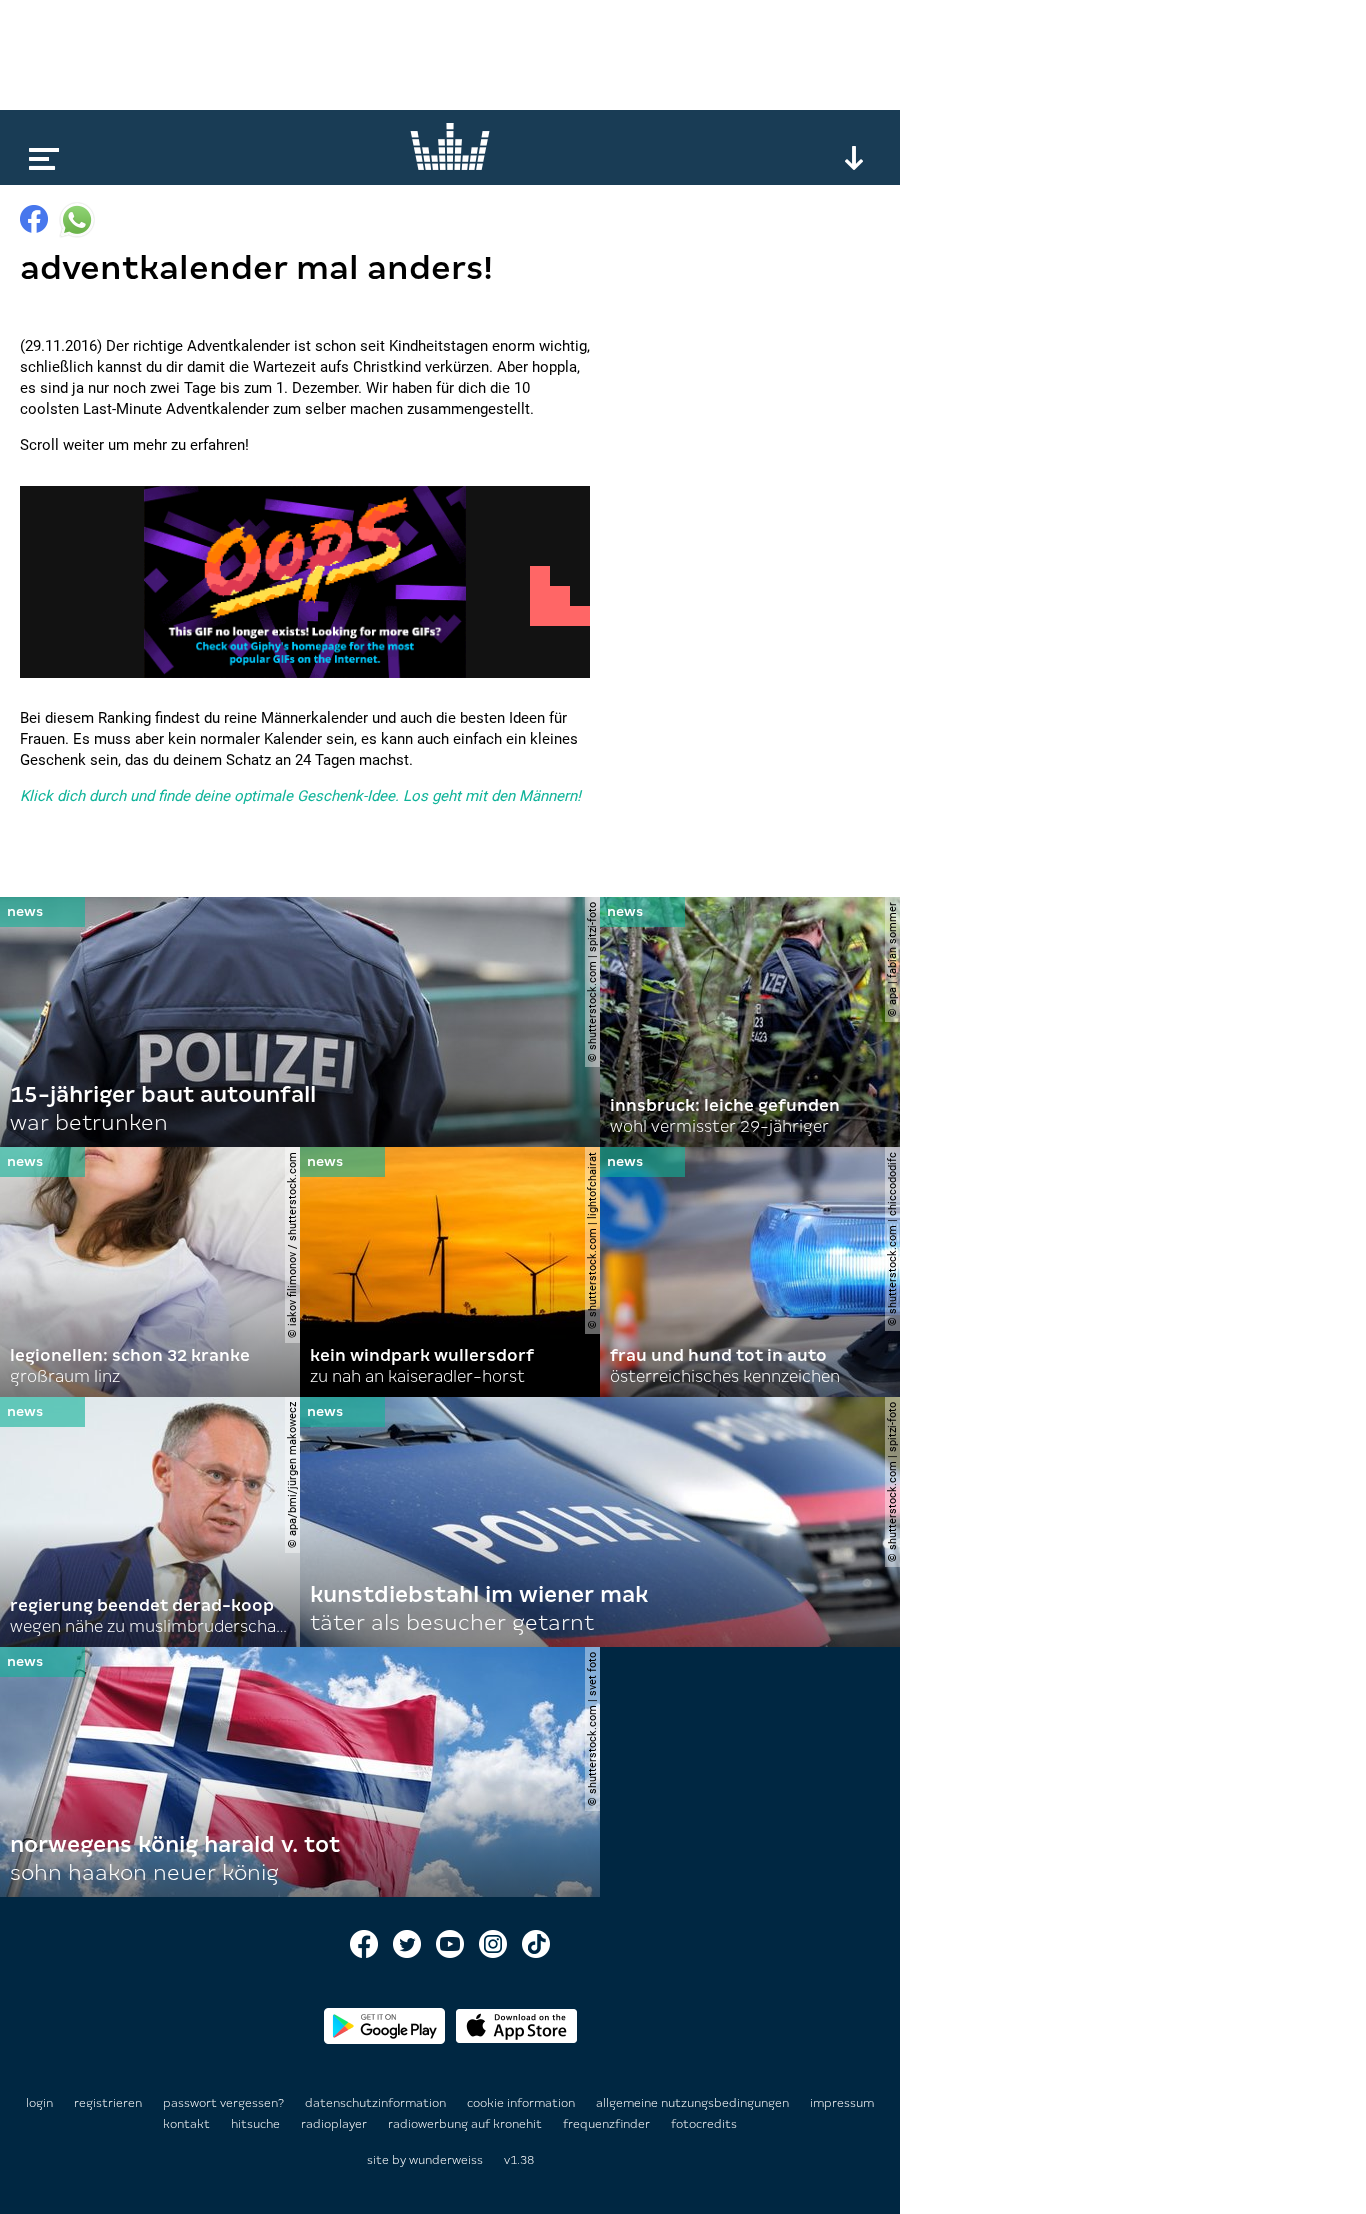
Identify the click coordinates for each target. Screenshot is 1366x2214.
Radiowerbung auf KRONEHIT (466, 2124)
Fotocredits (704, 2124)
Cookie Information (522, 2103)
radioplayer (335, 2124)
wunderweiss (446, 2160)
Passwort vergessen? (223, 2103)
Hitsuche (257, 2124)
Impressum (842, 2103)
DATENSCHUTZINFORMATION (377, 2103)
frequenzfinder (608, 2124)
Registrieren (108, 2103)
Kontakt (188, 2124)
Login (39, 2103)
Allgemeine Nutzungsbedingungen (694, 2103)
